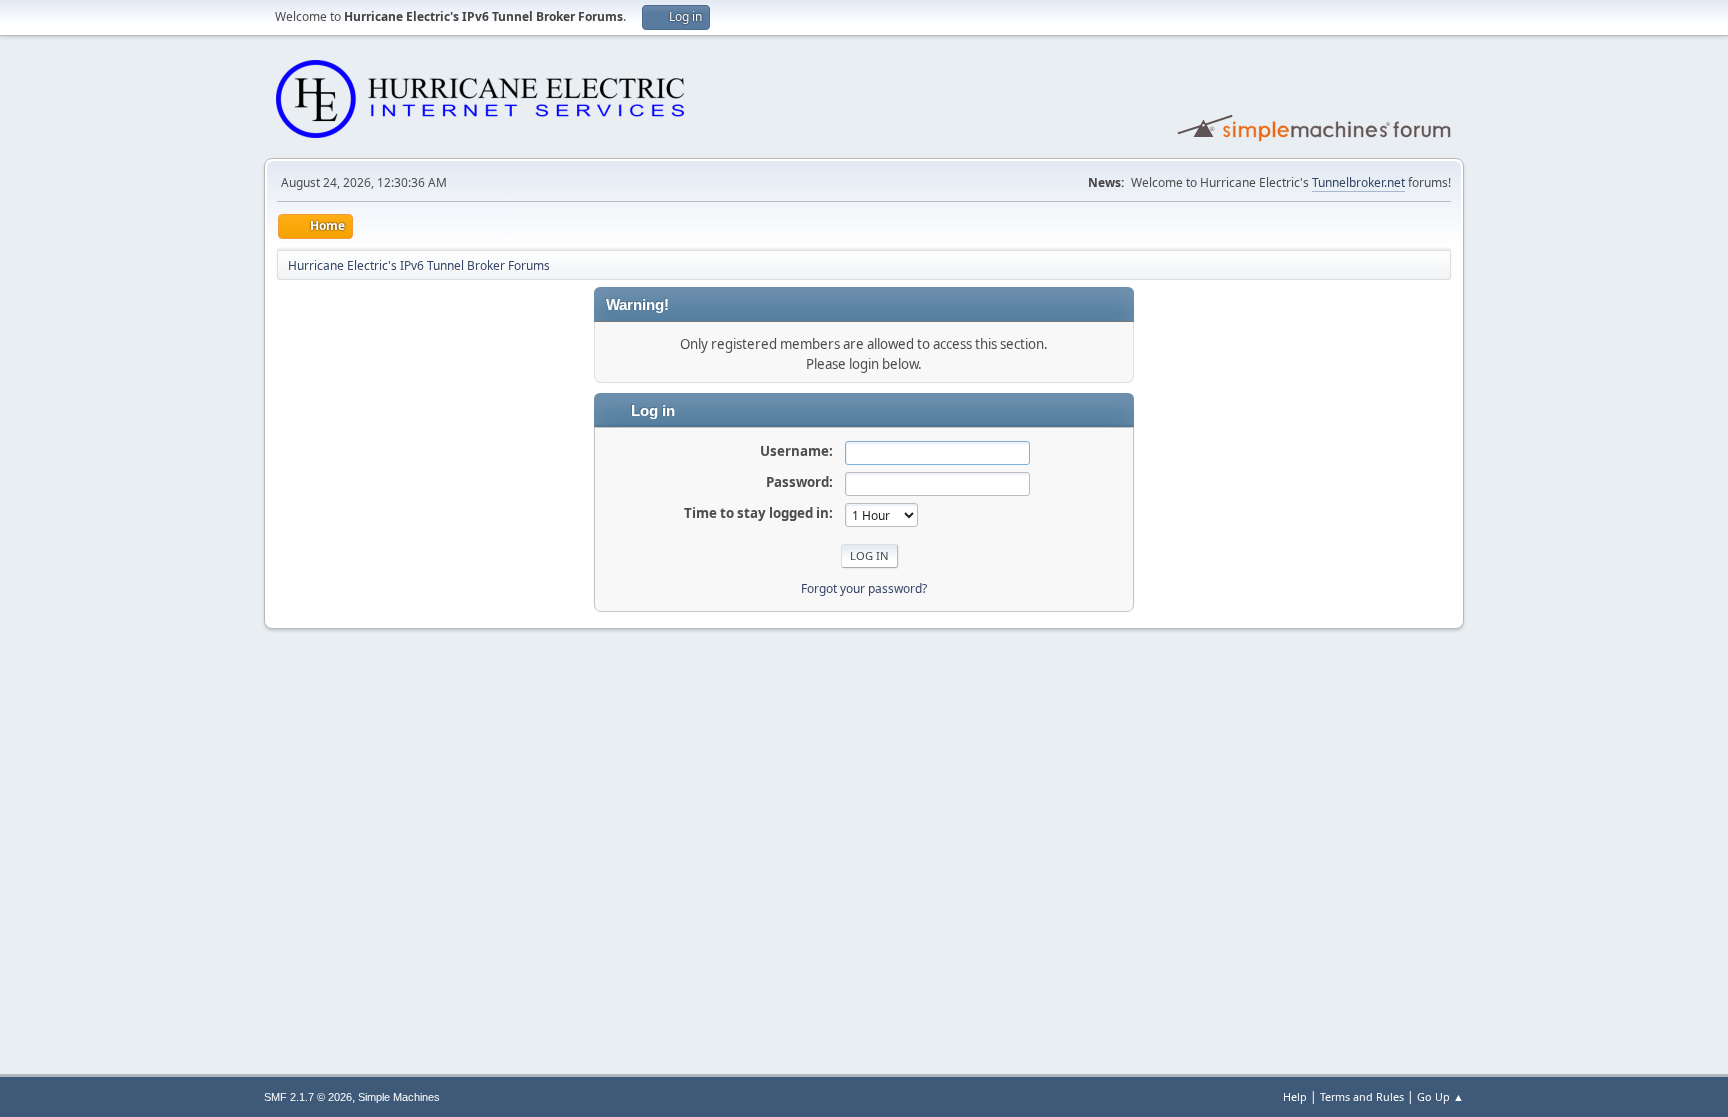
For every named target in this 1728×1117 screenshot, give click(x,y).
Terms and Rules (1362, 1096)
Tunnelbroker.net (1358, 182)
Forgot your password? (864, 588)
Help (1295, 1096)
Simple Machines (399, 1097)
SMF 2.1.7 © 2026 (308, 1097)
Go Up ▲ (1440, 1096)
